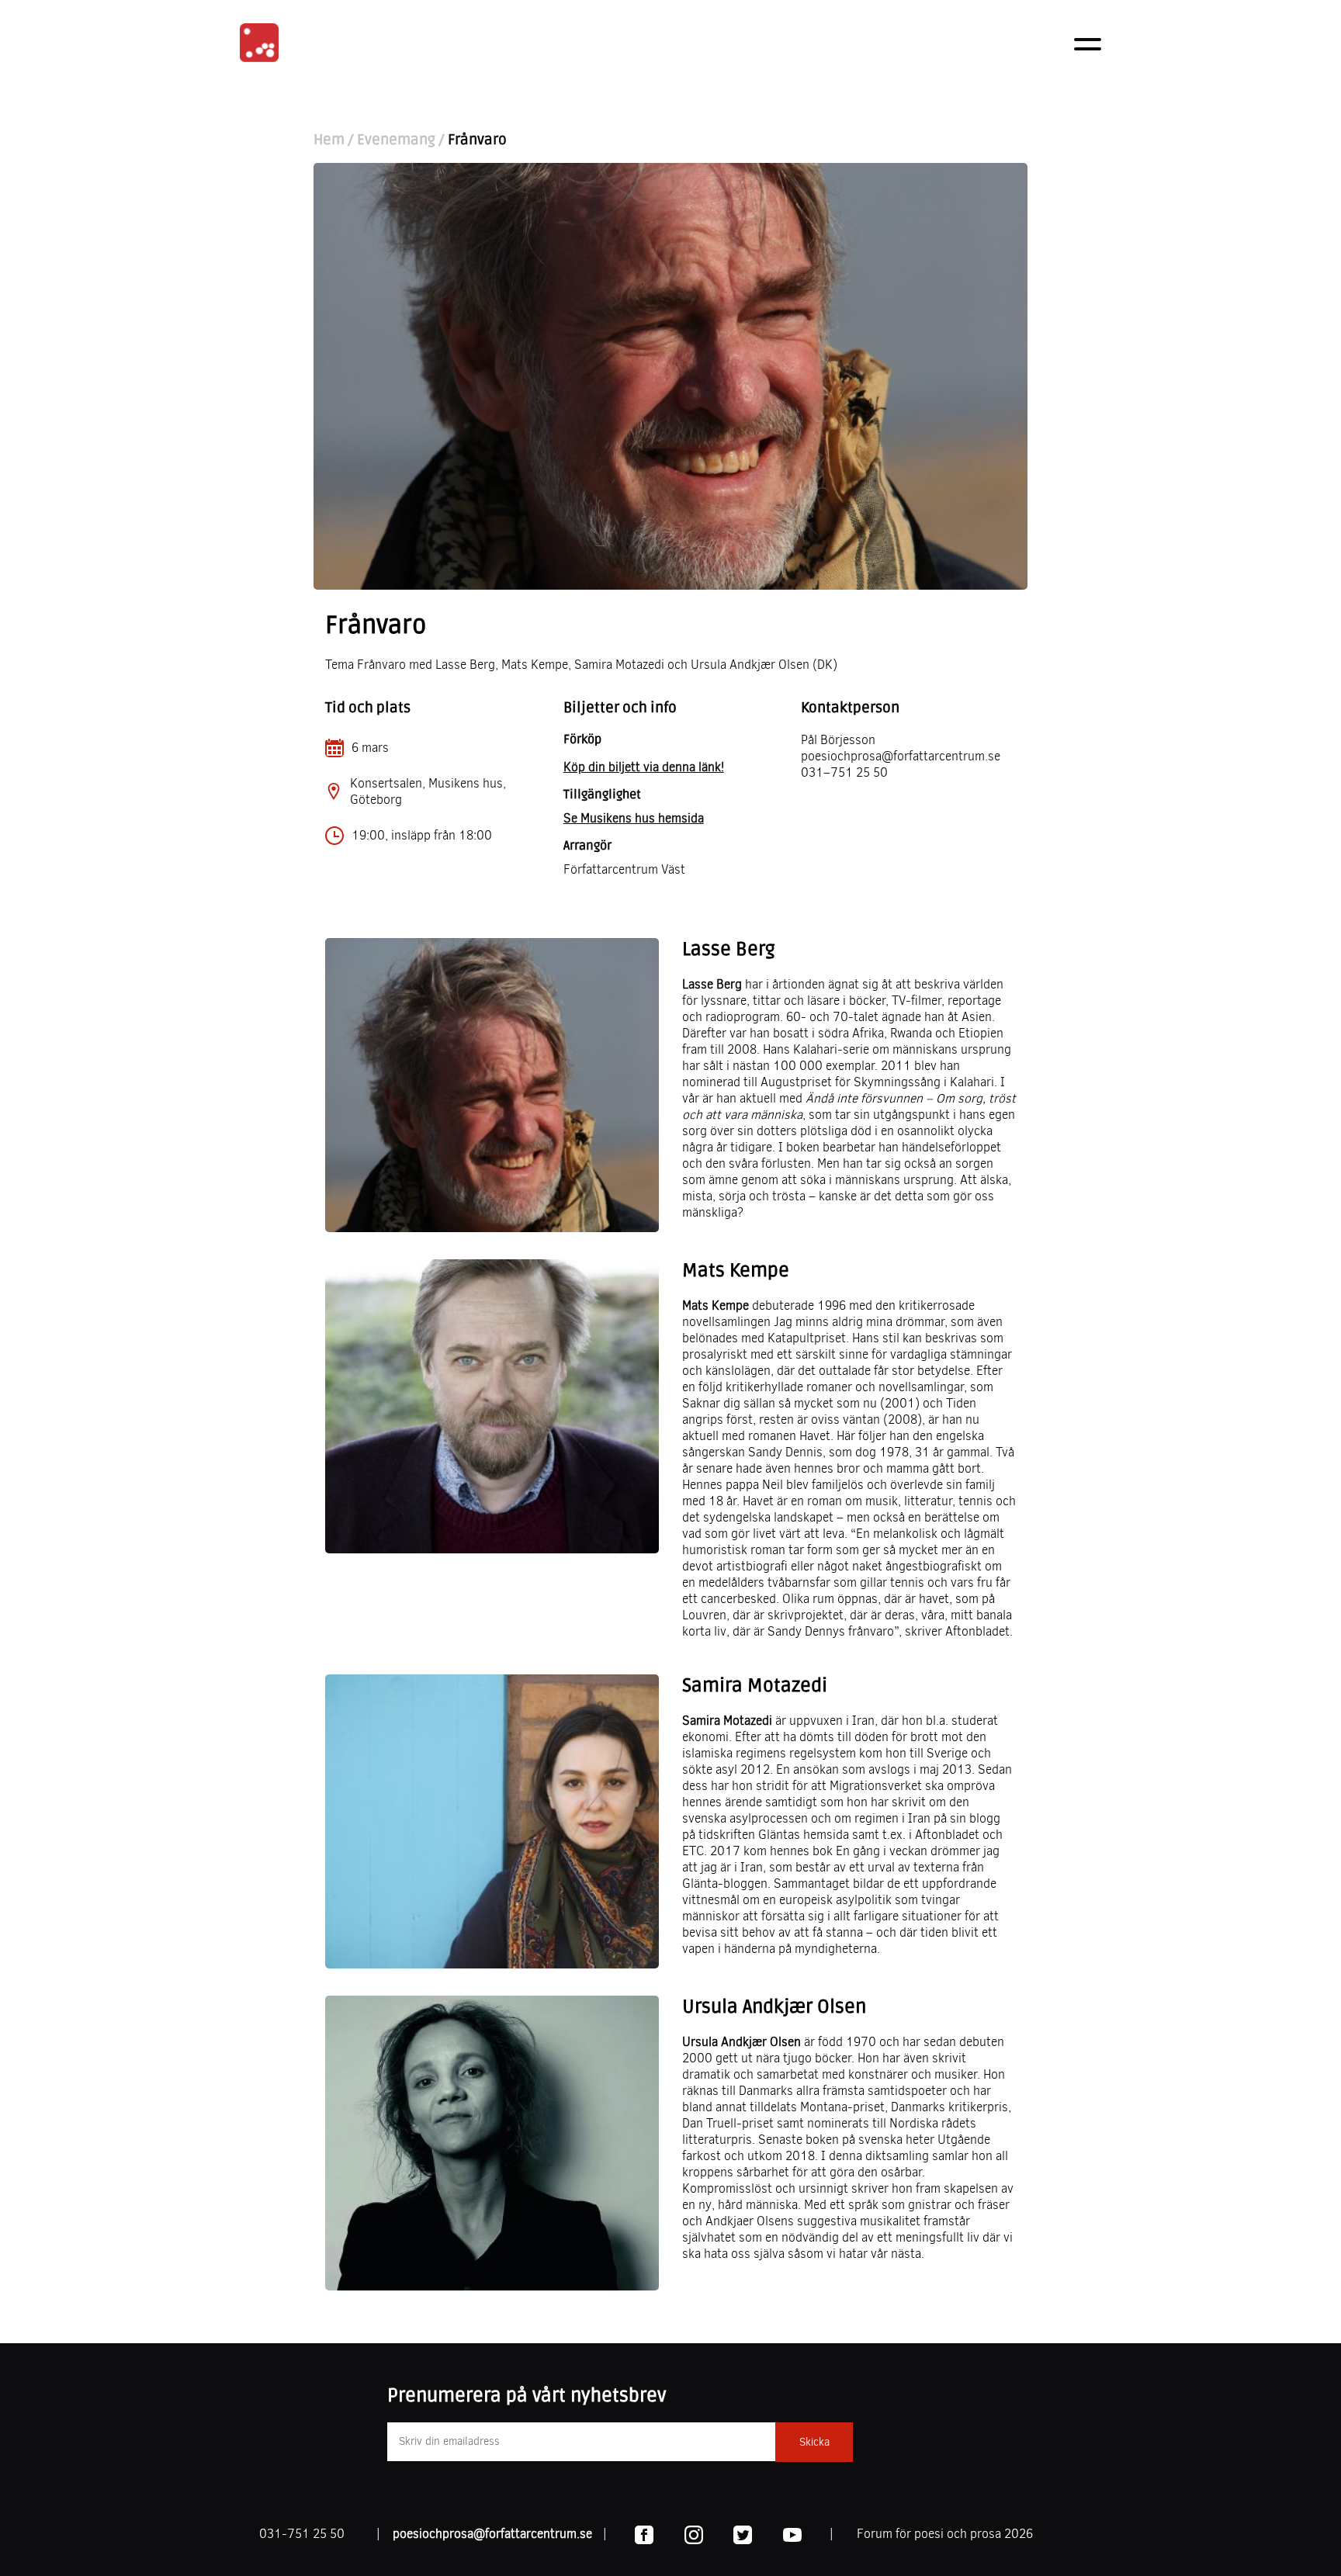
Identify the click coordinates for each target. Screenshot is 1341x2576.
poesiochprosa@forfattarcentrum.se (492, 2534)
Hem (329, 140)
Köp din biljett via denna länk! (644, 767)
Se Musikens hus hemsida (634, 818)
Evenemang (396, 140)
